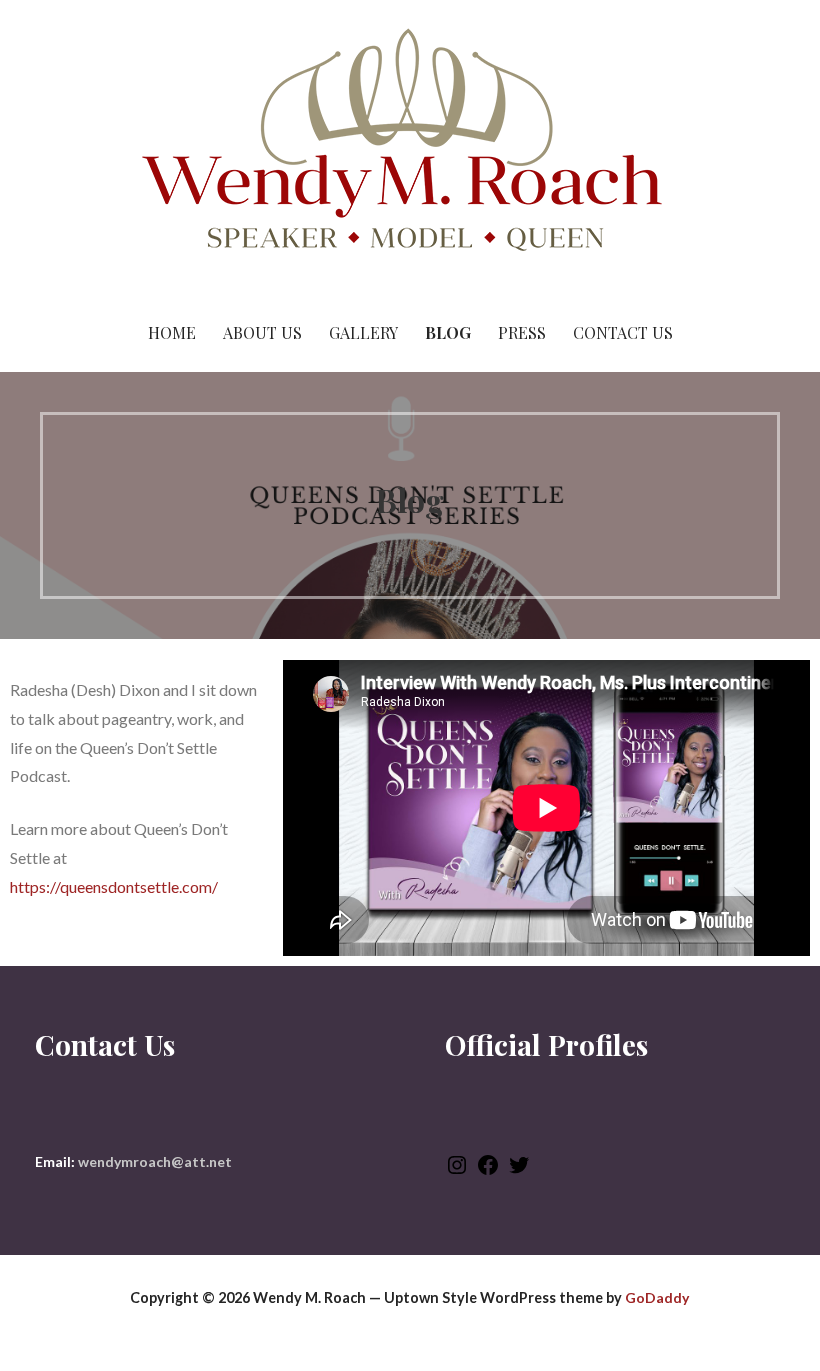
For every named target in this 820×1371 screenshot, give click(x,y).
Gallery (363, 332)
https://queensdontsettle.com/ (114, 886)
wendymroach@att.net (155, 1161)
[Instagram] (457, 1171)
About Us (262, 332)
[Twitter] (519, 1171)
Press (522, 332)
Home (172, 332)
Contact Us (623, 332)
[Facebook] (488, 1171)
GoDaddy (657, 1297)
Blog (448, 332)
